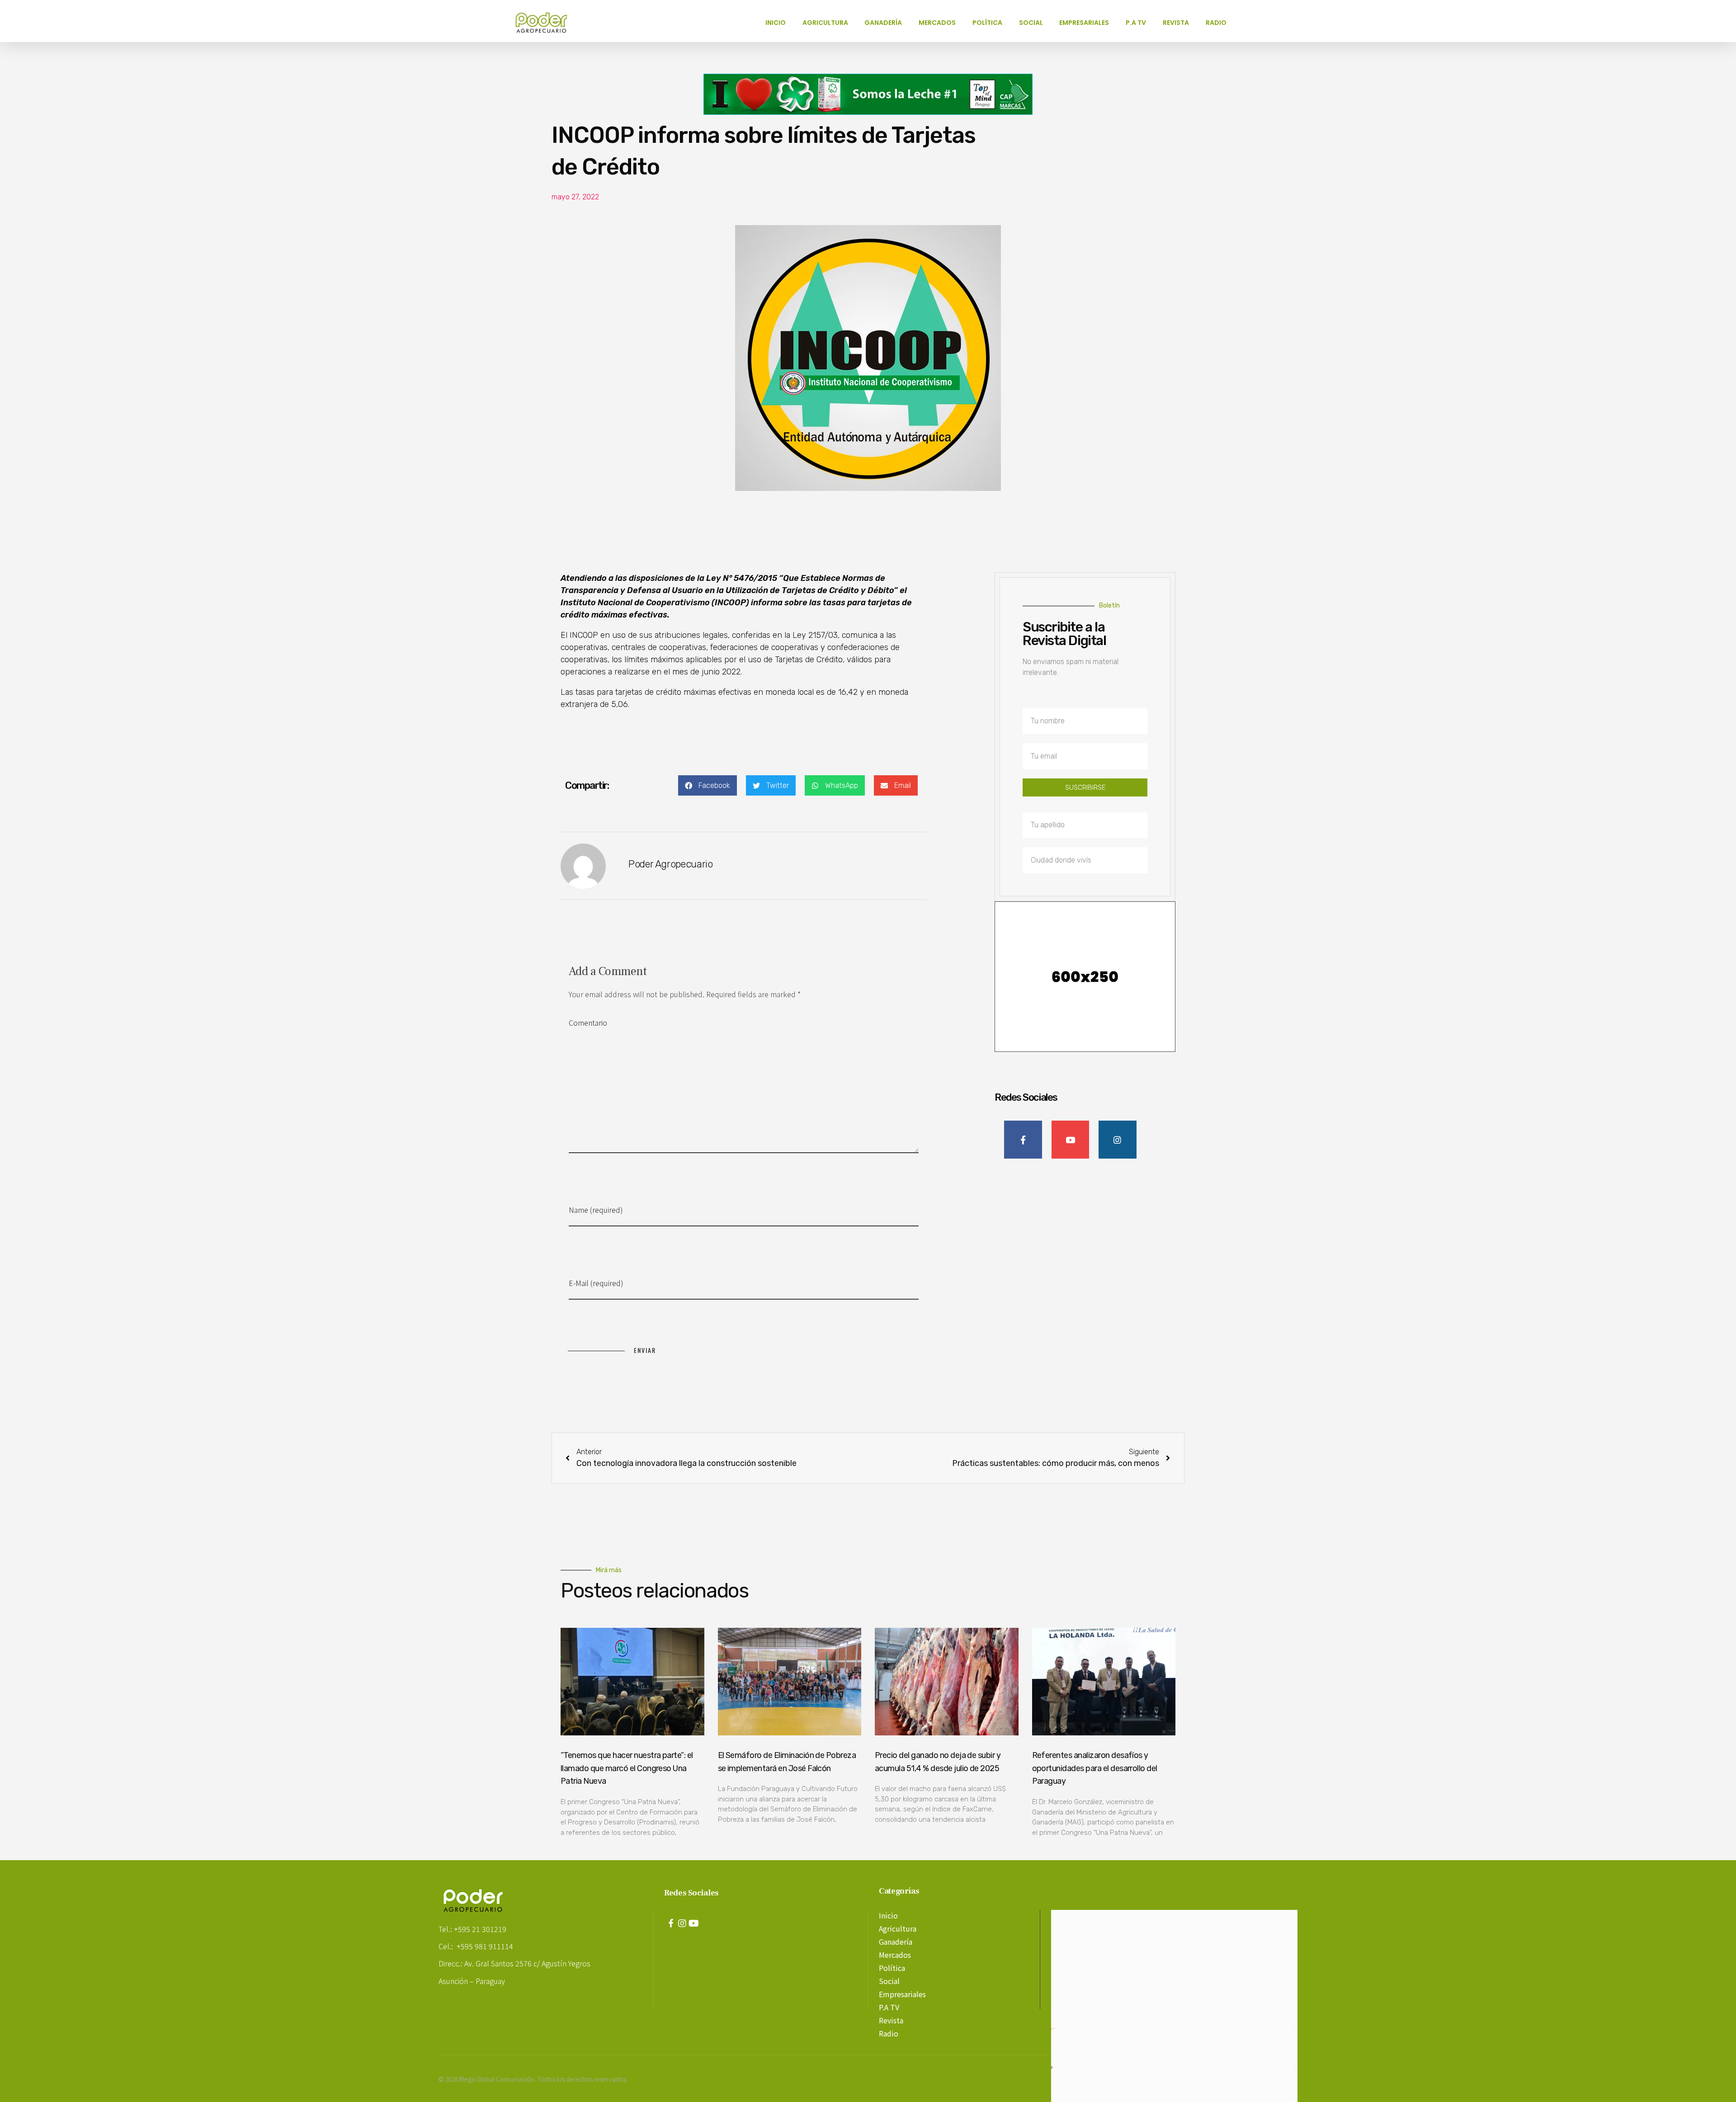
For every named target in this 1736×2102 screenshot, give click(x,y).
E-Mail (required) (596, 1283)
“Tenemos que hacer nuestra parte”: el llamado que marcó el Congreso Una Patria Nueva (627, 1768)
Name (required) (596, 1210)
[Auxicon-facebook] (671, 1923)
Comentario (588, 1023)
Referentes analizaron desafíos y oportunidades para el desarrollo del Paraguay (1095, 1768)
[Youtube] (693, 1923)
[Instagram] (682, 1923)
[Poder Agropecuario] (546, 23)
